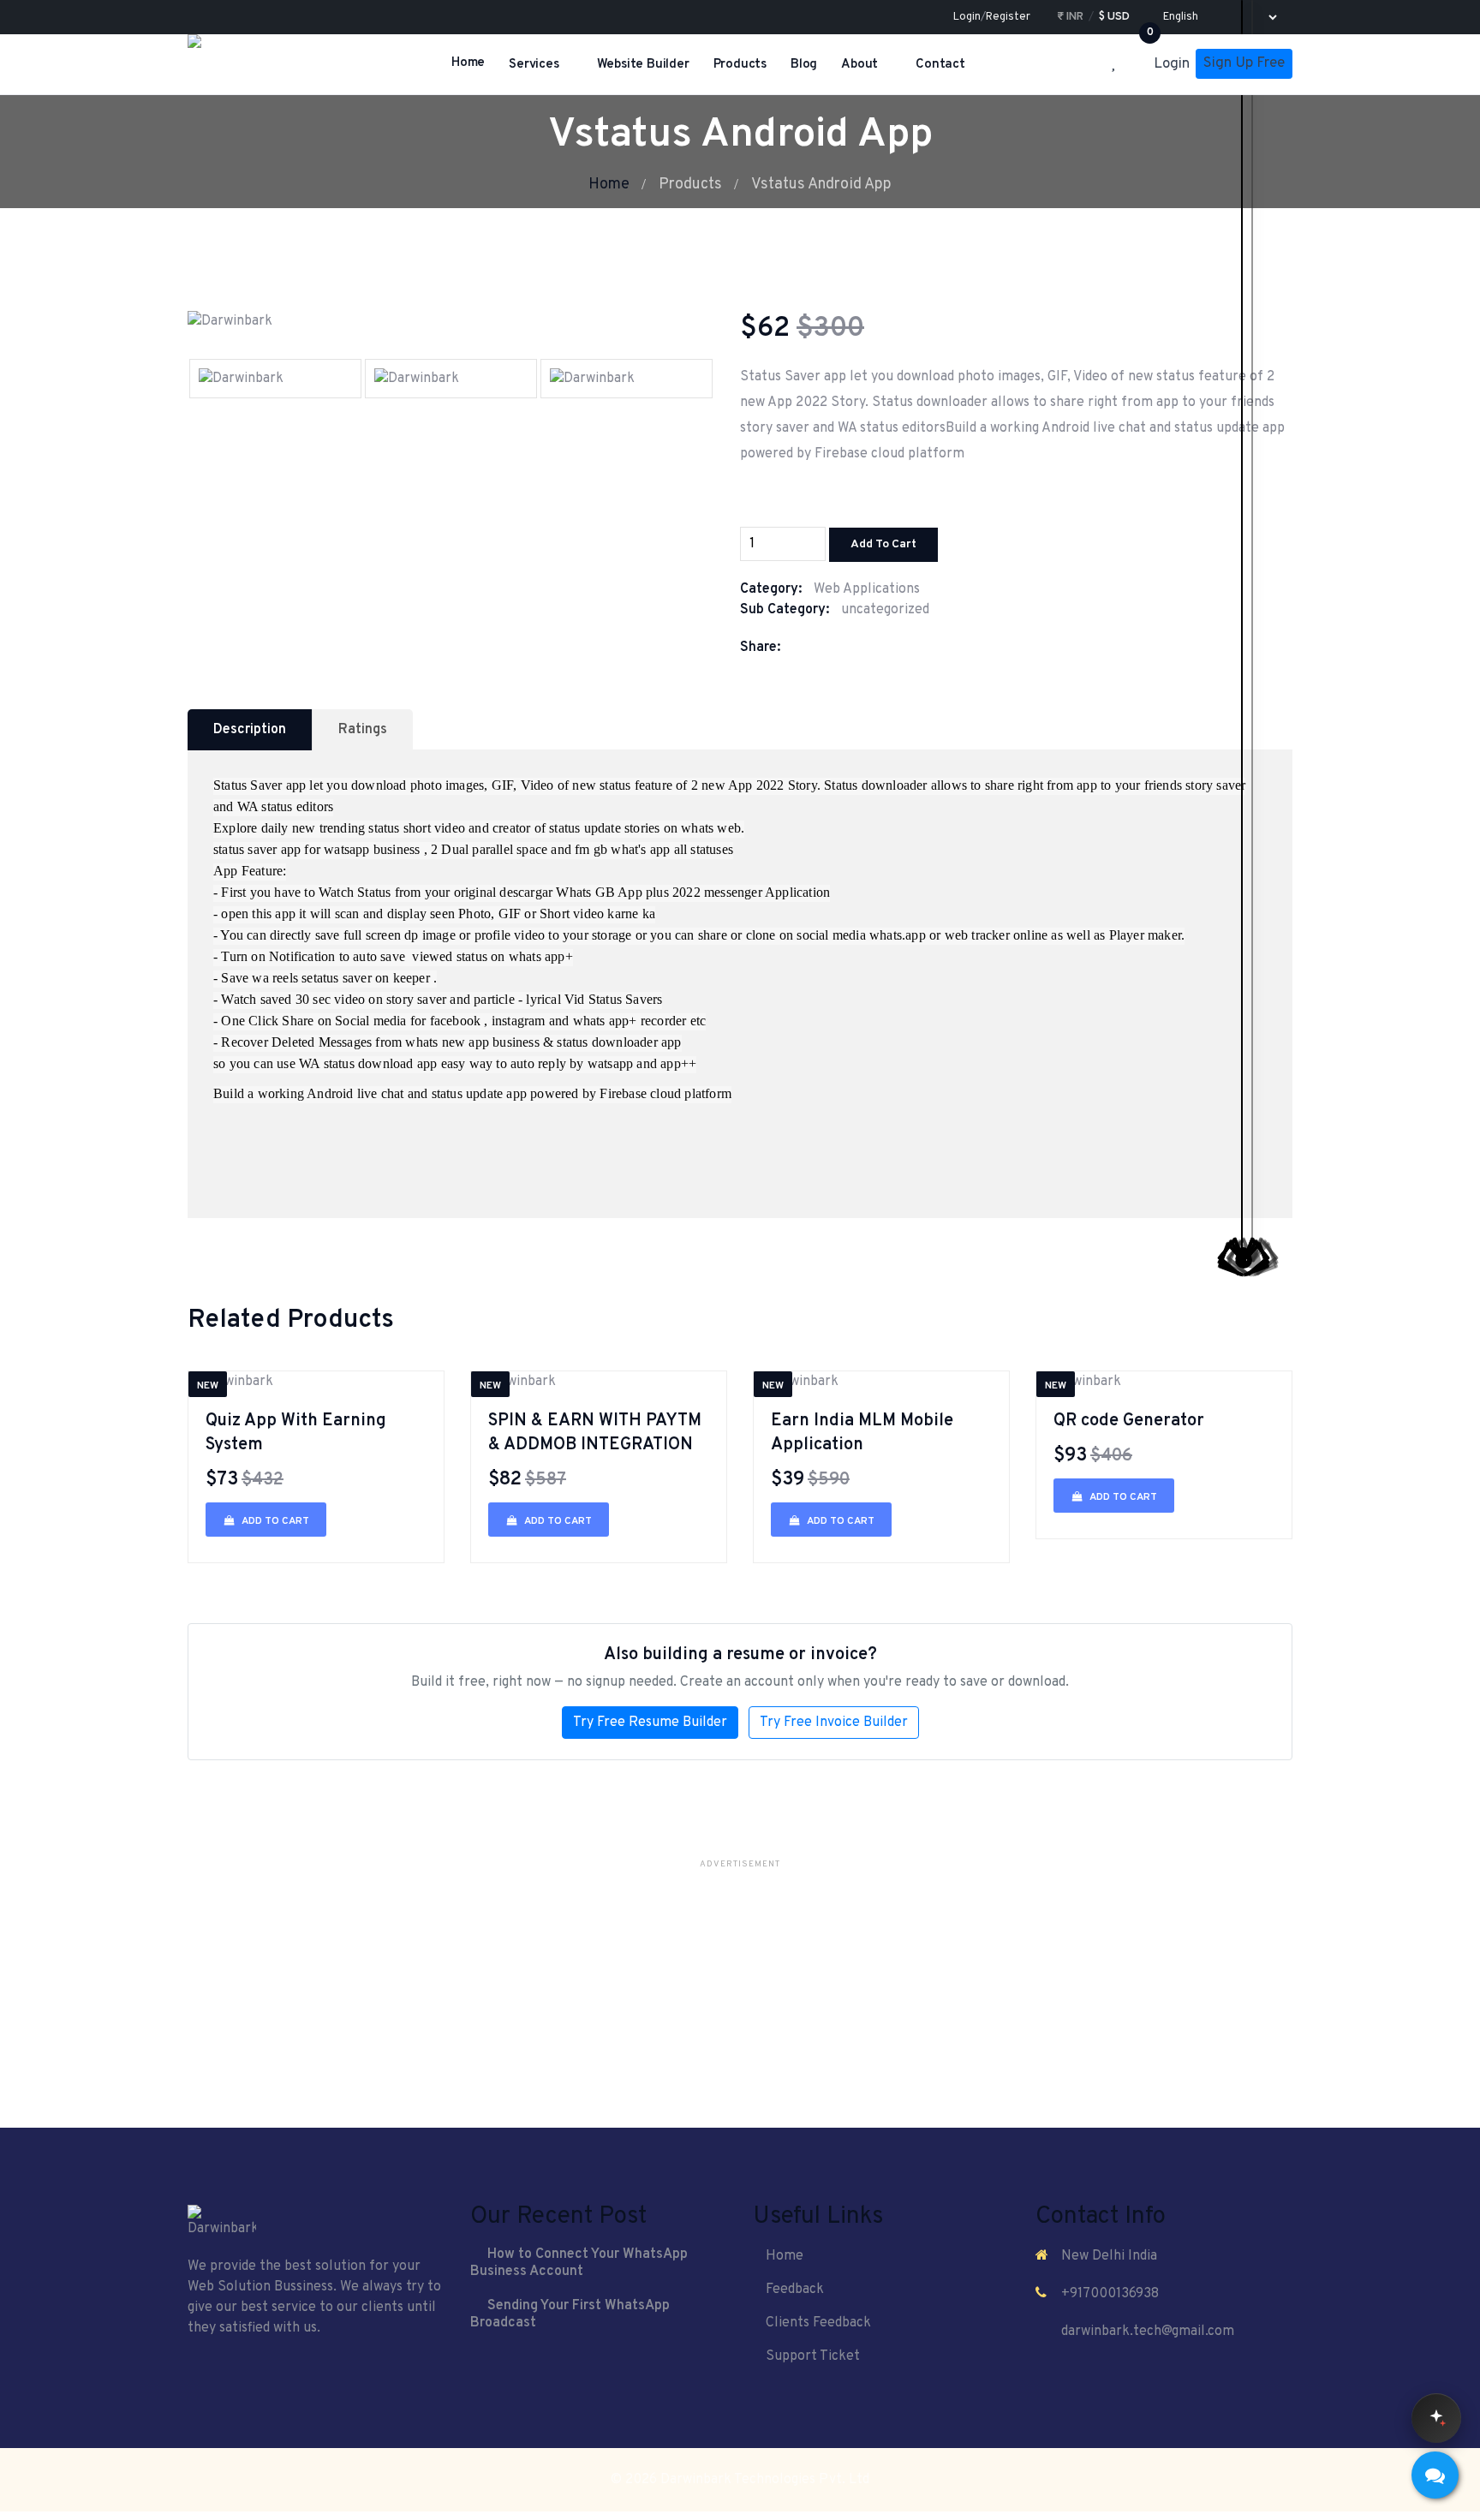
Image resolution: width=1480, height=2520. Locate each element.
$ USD (1114, 18)
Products (740, 65)
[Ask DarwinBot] (1436, 2418)
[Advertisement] (740, 1996)
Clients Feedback (818, 2323)
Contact (940, 65)
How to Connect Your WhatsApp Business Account (579, 2263)
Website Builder (643, 65)
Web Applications (867, 589)
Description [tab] (250, 730)
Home (468, 63)
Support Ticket (813, 2356)
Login (967, 18)
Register (1008, 18)
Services (534, 65)
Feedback (795, 2290)
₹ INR (1070, 18)
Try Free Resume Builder (650, 1723)
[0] (1140, 65)
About (859, 65)
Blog (804, 65)
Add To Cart (883, 544)
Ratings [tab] (363, 730)
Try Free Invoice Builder (834, 1723)
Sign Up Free (1244, 63)
